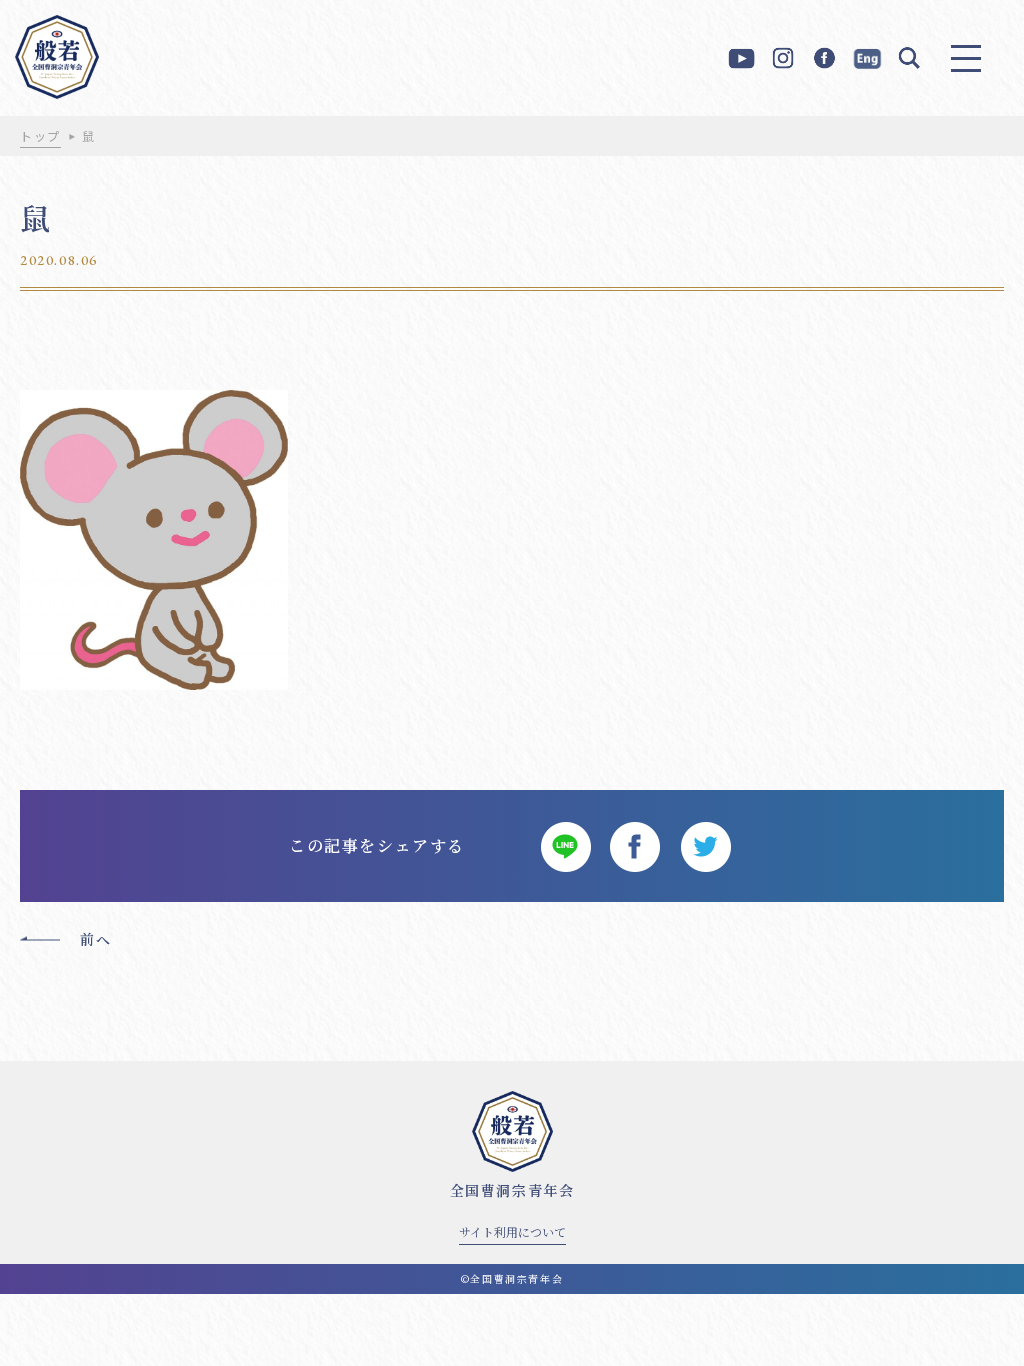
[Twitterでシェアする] (705, 846)
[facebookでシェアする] (635, 846)
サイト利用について (512, 1231)
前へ (95, 939)
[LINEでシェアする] (565, 846)
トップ (40, 135)
